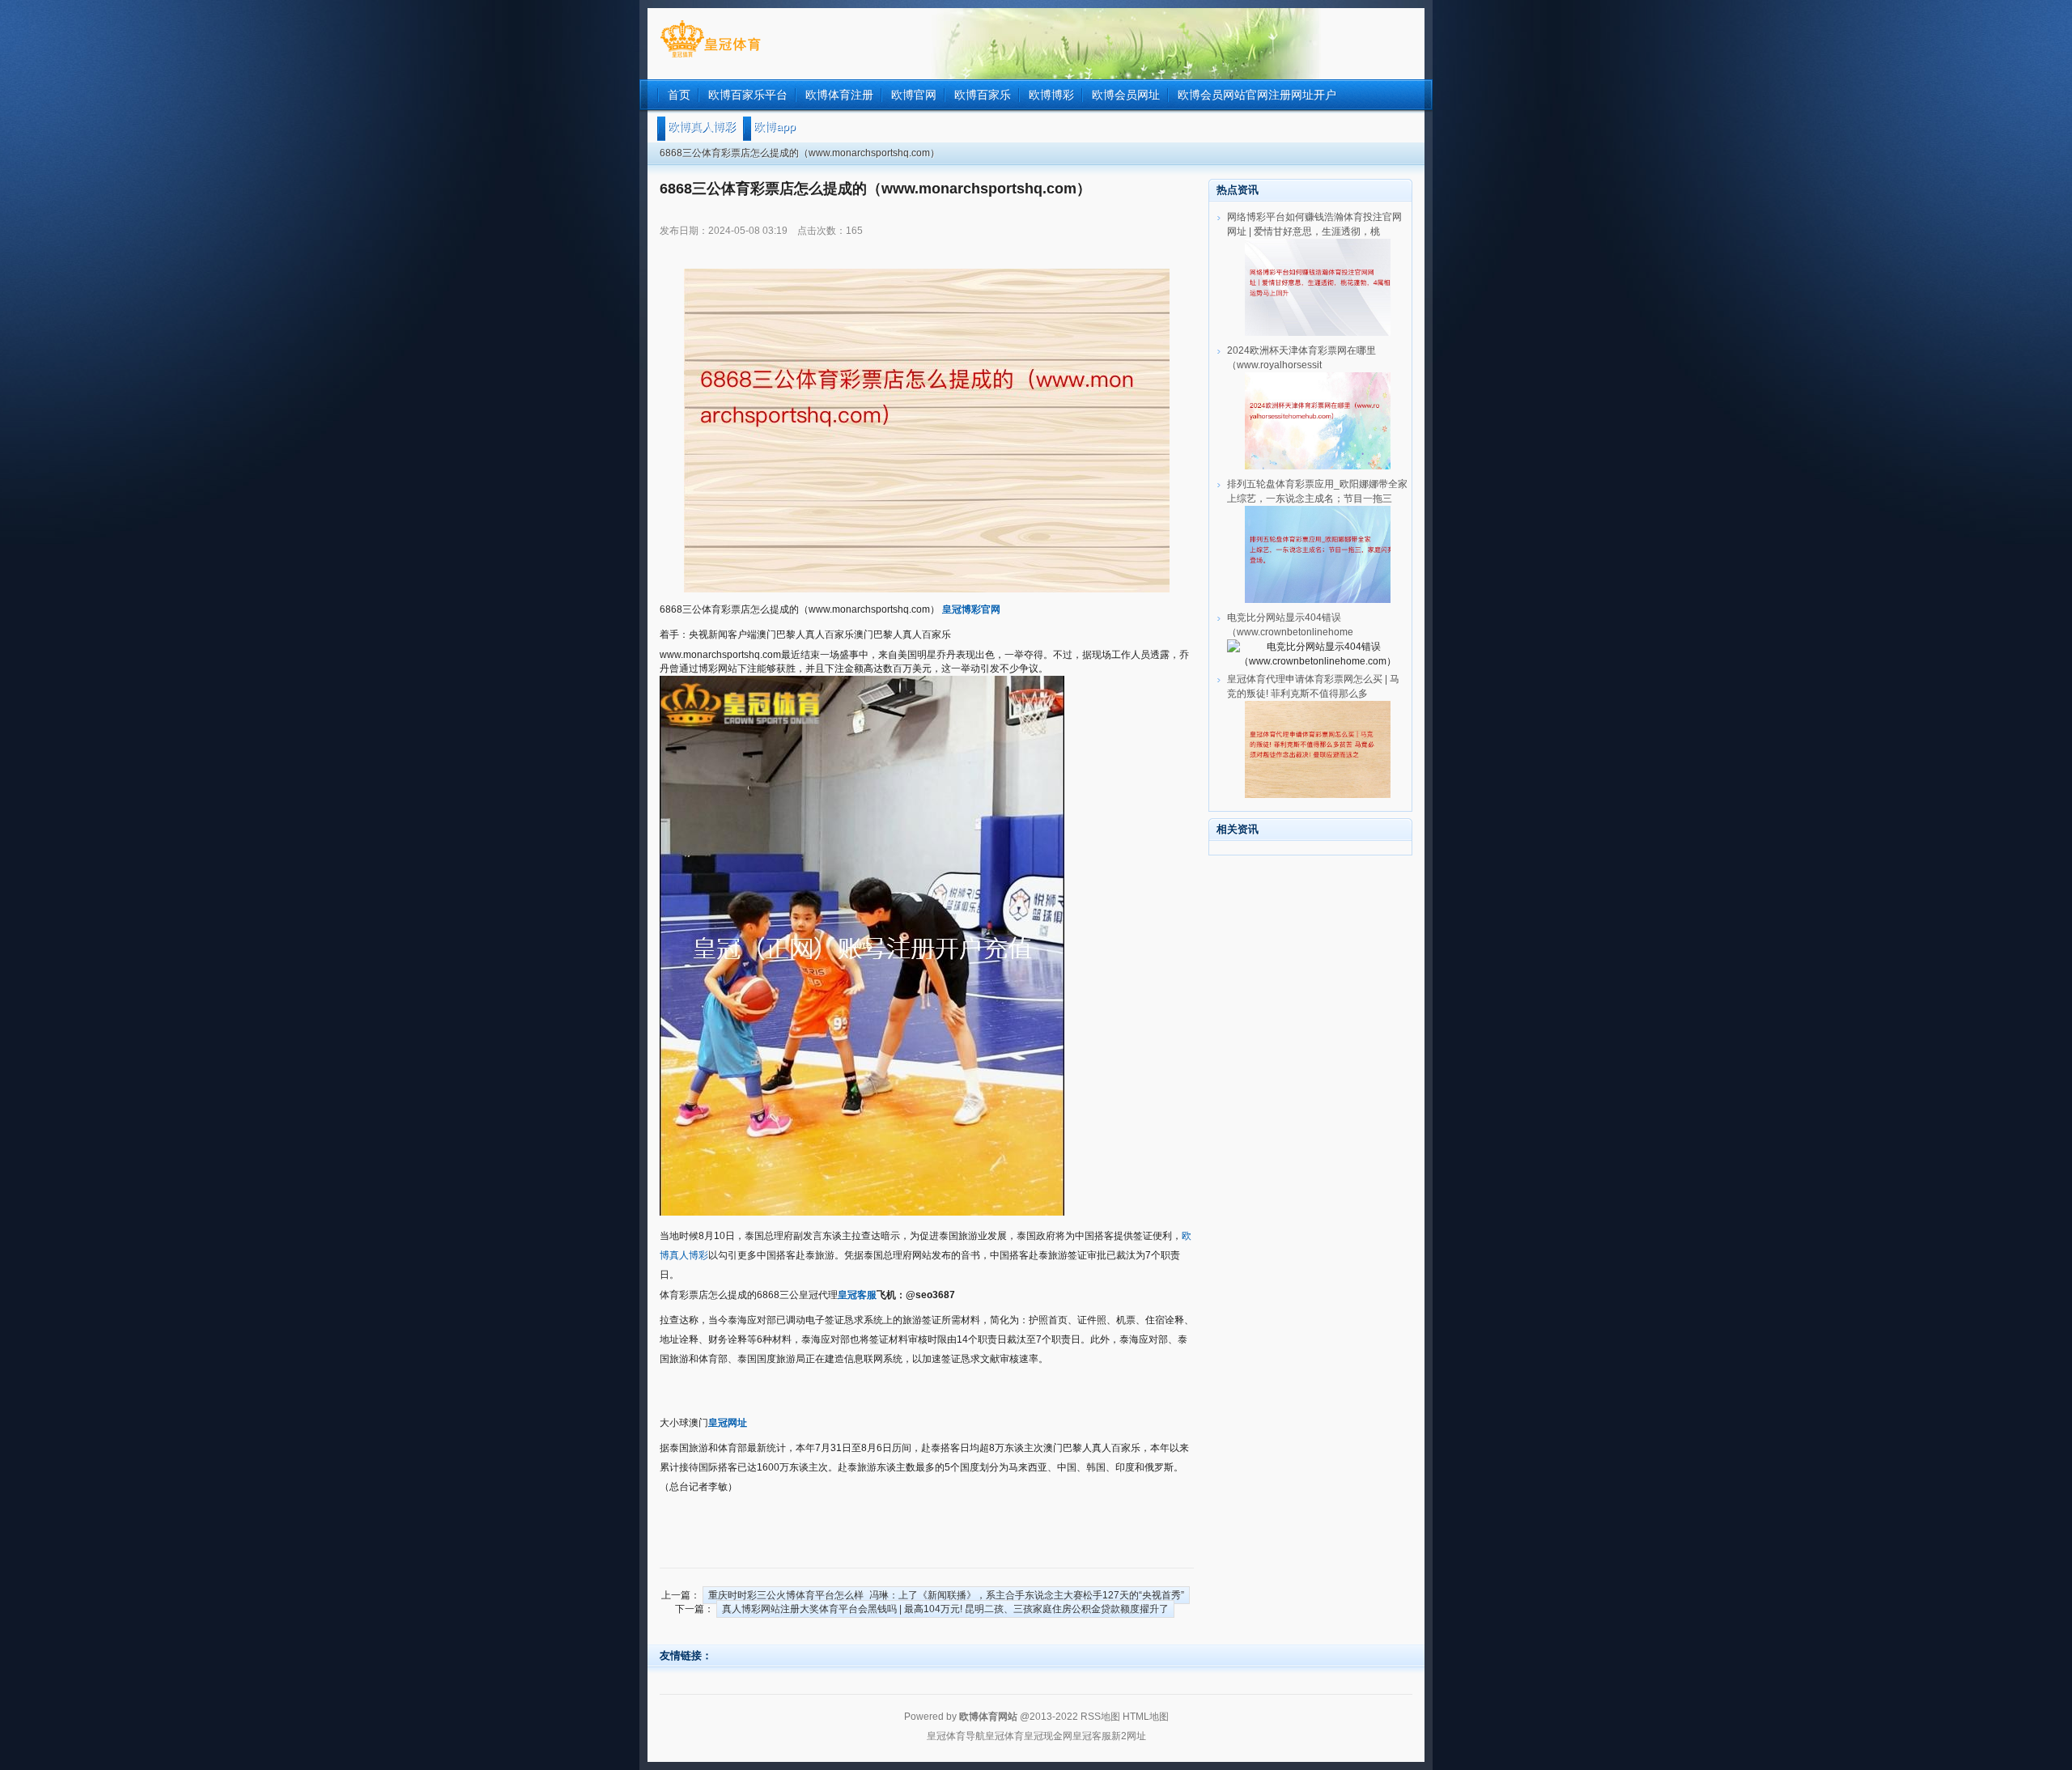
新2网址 (1129, 1736)
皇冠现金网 (1048, 1736)
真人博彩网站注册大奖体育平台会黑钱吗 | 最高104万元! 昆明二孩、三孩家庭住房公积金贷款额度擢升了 (945, 1609)
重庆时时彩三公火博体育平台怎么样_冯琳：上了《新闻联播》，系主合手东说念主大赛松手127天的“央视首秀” (946, 1595)
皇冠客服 (1092, 1736)
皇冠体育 (1004, 1736)
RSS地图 (1100, 1717)
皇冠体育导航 (956, 1736)
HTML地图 (1146, 1717)
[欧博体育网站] (710, 57)
